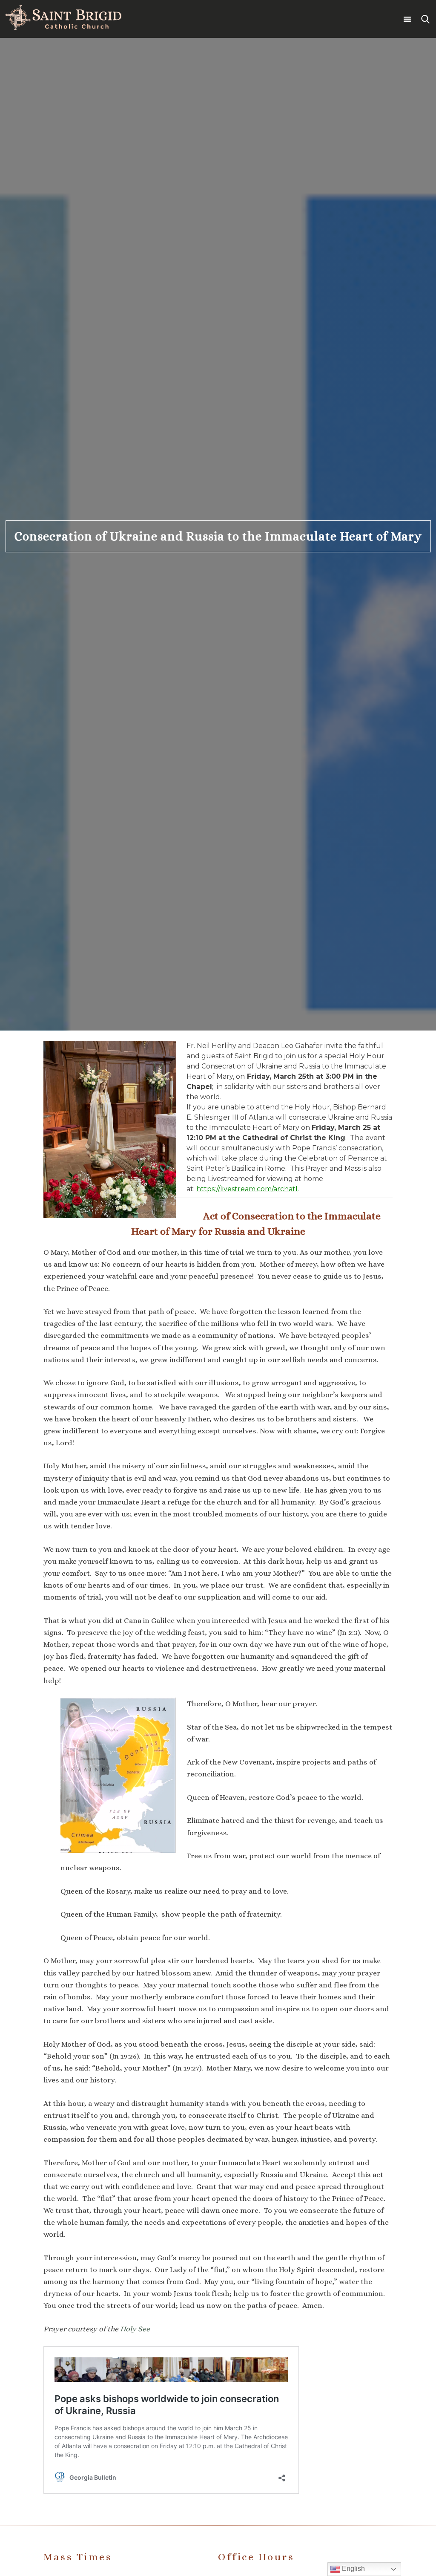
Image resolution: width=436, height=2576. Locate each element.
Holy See (135, 2329)
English (353, 2569)
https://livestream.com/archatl (247, 1189)
